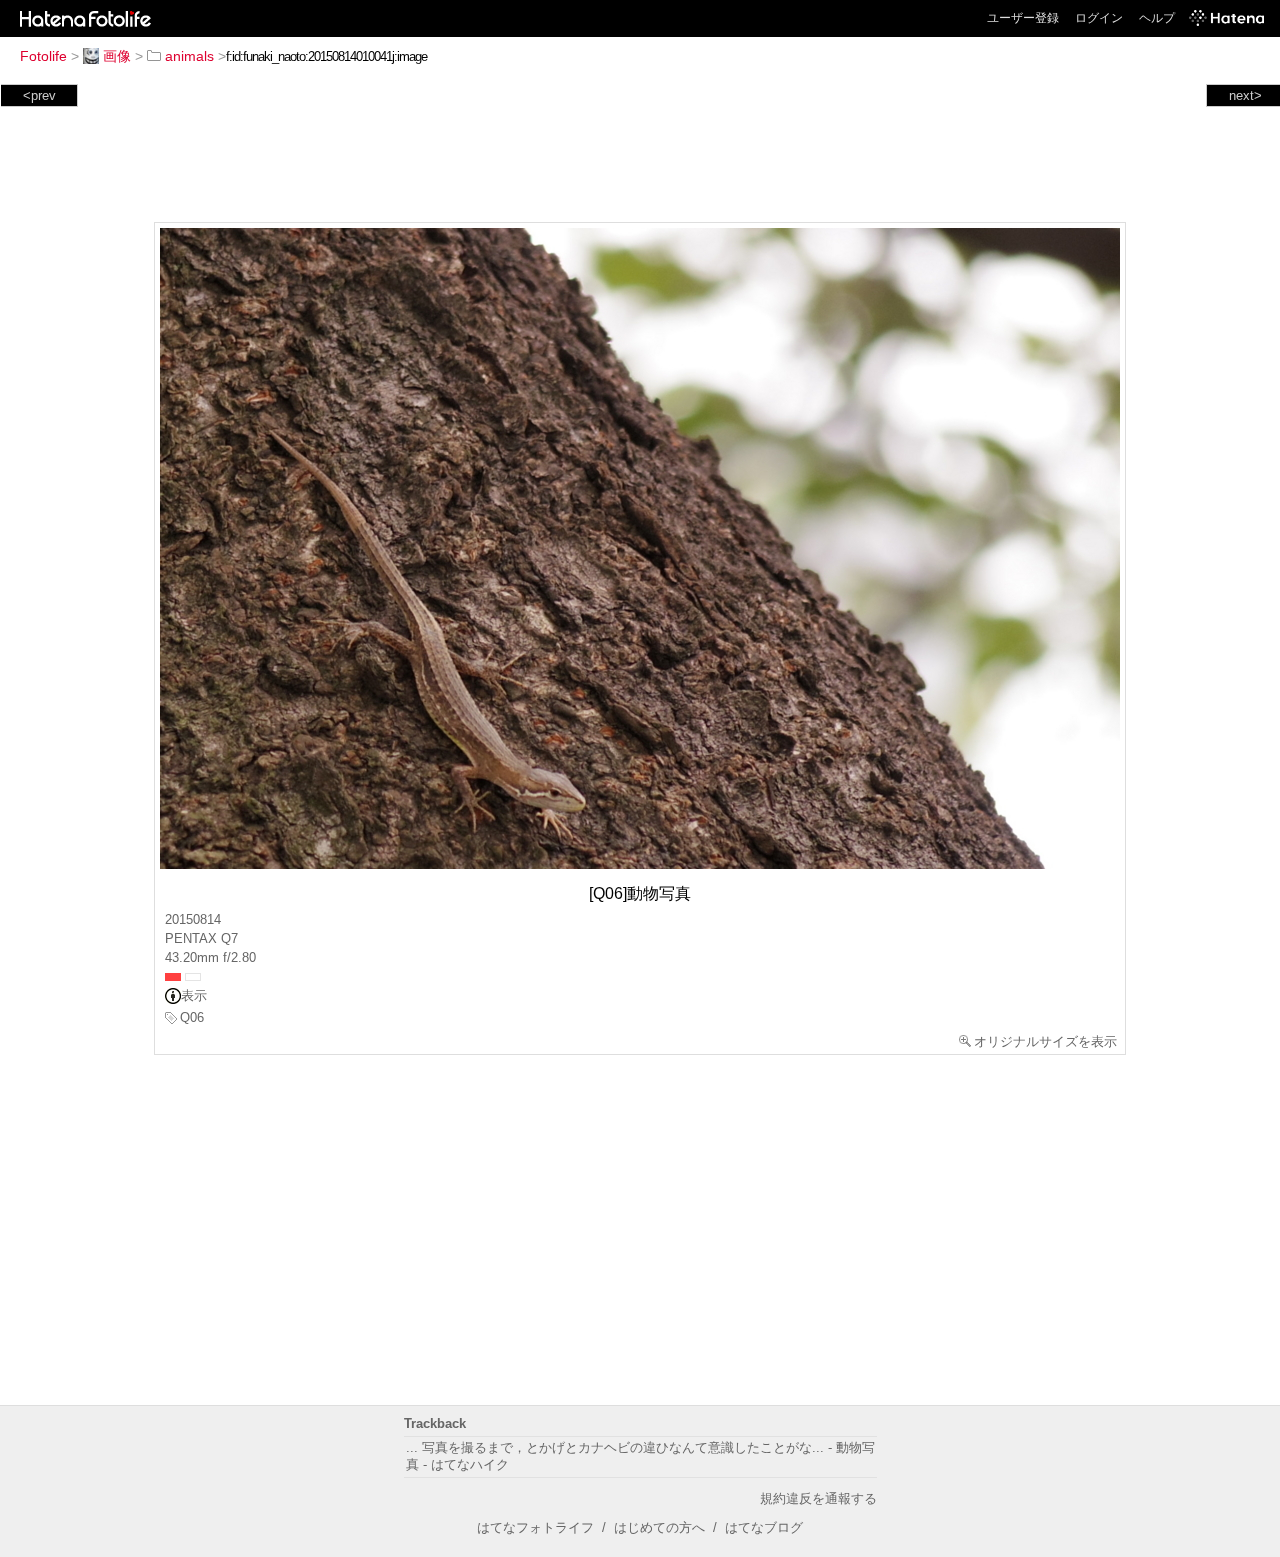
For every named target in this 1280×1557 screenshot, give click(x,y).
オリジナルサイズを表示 (1045, 1041)
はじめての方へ (659, 1527)
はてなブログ (764, 1527)
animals (189, 56)
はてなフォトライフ (535, 1527)
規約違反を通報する (818, 1498)
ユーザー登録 (1023, 18)
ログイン (1099, 18)
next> (1245, 95)
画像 (117, 56)
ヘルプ (1157, 18)
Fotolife (43, 56)
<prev (39, 95)
